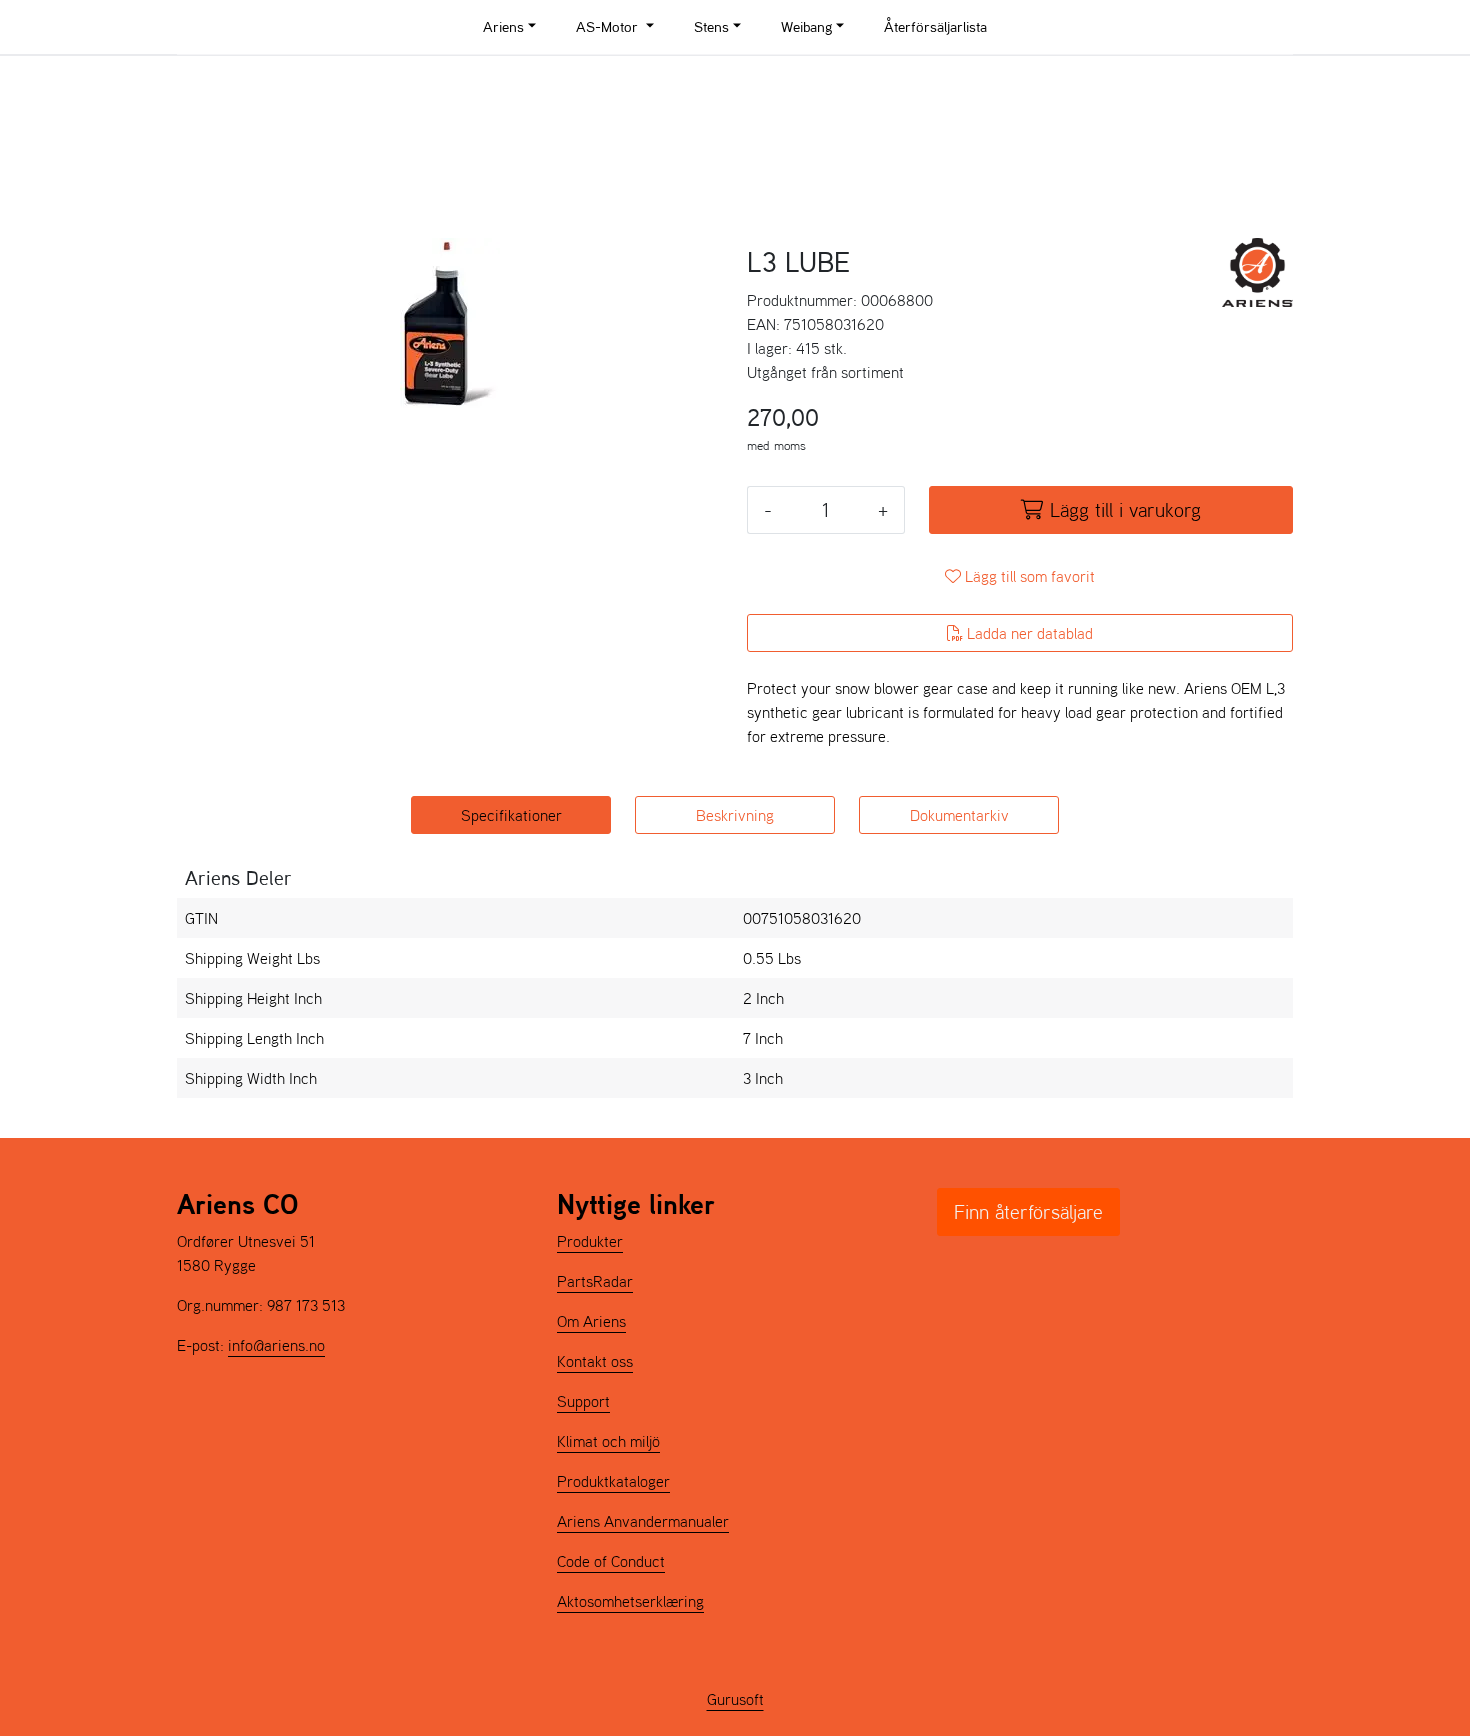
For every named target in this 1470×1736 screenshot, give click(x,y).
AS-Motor (609, 26)
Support (583, 1401)
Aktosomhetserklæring (630, 1601)
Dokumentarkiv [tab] (959, 815)
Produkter (590, 1241)
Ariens (503, 26)
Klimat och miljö (608, 1441)
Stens (711, 26)
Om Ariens (591, 1321)
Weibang (806, 26)
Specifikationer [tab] (511, 815)
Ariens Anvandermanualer (643, 1521)
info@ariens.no (276, 1345)
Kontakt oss (595, 1361)
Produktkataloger (613, 1481)
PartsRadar (595, 1281)
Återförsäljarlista (935, 26)
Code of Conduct (611, 1561)
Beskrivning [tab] (735, 815)
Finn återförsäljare (1028, 1212)
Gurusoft (735, 1699)
